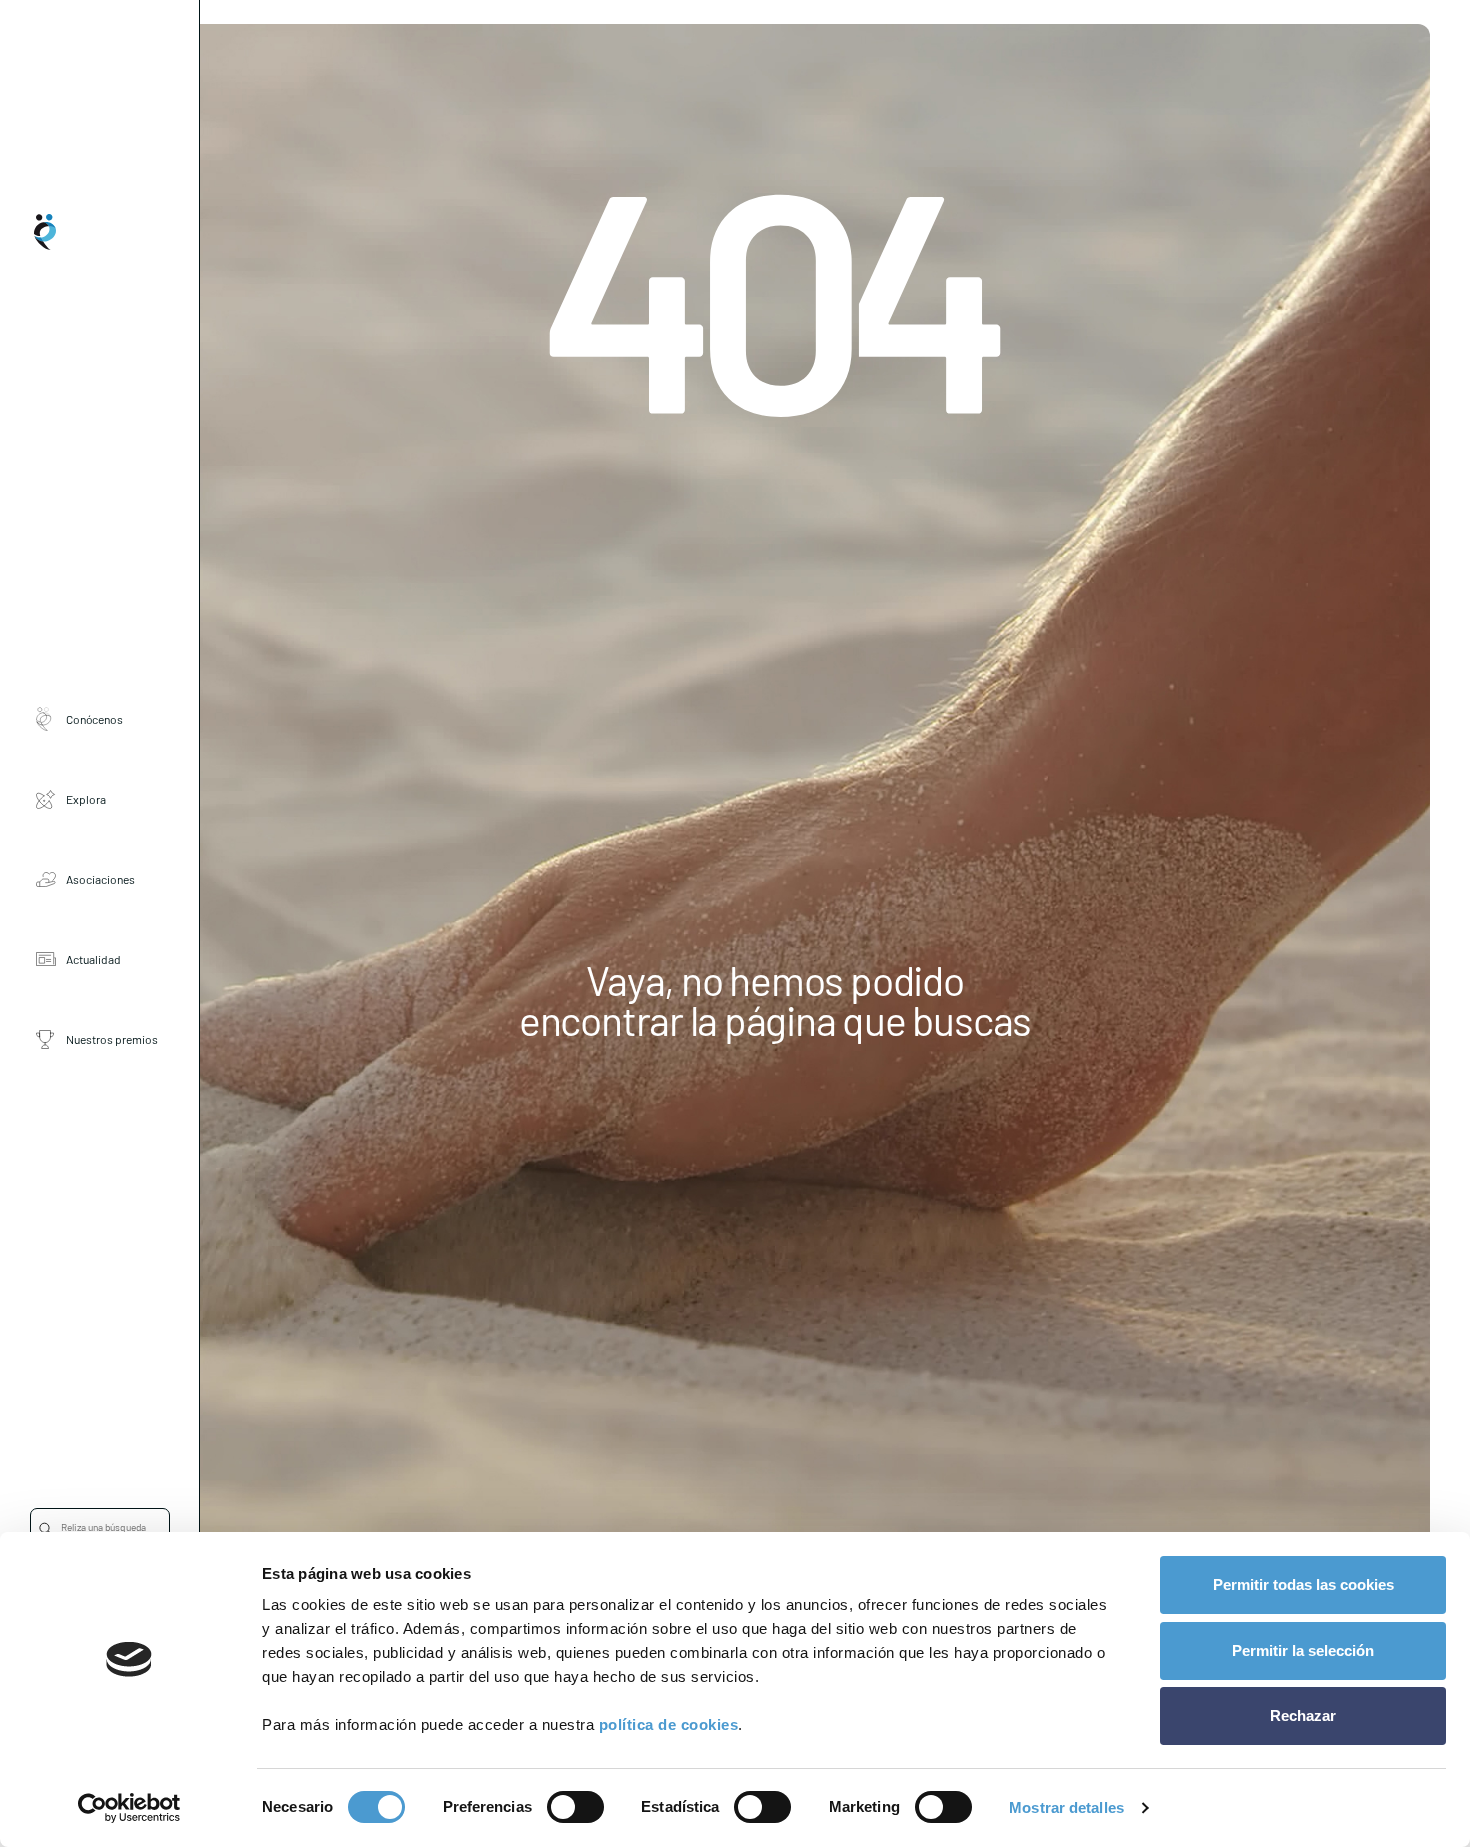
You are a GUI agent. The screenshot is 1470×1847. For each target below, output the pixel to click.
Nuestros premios (112, 1039)
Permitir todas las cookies (1303, 1584)
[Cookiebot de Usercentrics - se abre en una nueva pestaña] (129, 1808)
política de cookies (669, 1724)
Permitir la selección (1303, 1650)
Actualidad (93, 959)
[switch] (575, 1807)
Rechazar (1303, 1715)
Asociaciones (100, 879)
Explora (86, 799)
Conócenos (94, 719)
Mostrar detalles (1066, 1807)
